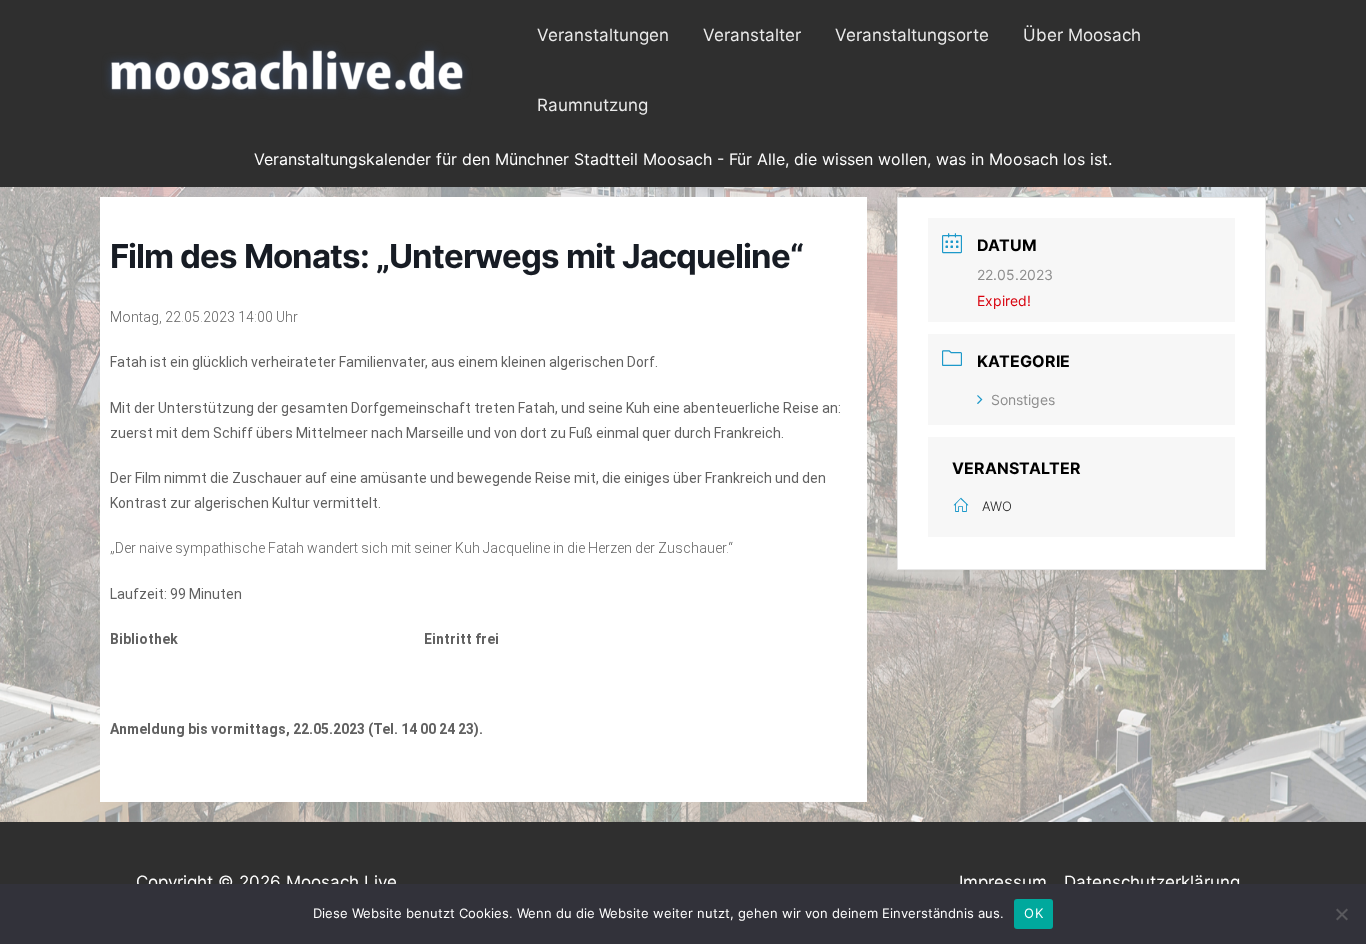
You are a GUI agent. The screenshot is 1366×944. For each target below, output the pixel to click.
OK (1033, 913)
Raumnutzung (592, 105)
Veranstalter (752, 35)
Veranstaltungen (603, 35)
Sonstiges (1023, 399)
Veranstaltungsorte (912, 35)
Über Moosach (1082, 35)
